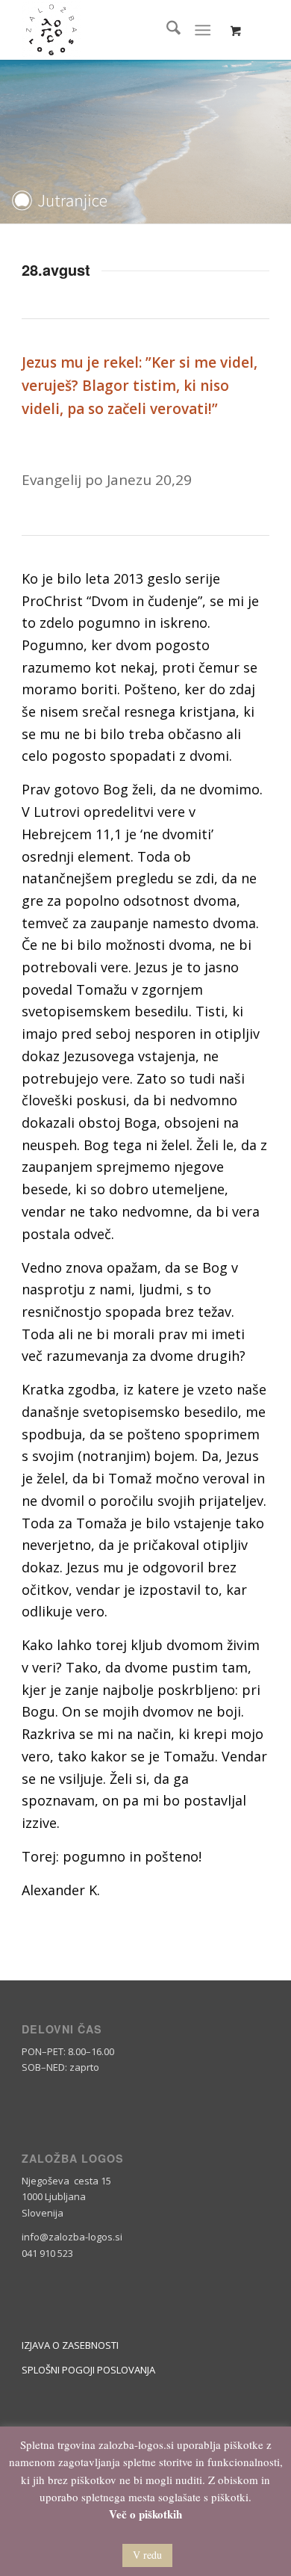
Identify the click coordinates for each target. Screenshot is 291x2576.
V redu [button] (147, 2555)
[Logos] (121, 30)
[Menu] (203, 30)
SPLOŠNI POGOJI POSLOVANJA (88, 2370)
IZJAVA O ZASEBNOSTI (70, 2345)
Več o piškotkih (145, 2514)
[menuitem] (166, 30)
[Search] (166, 30)
